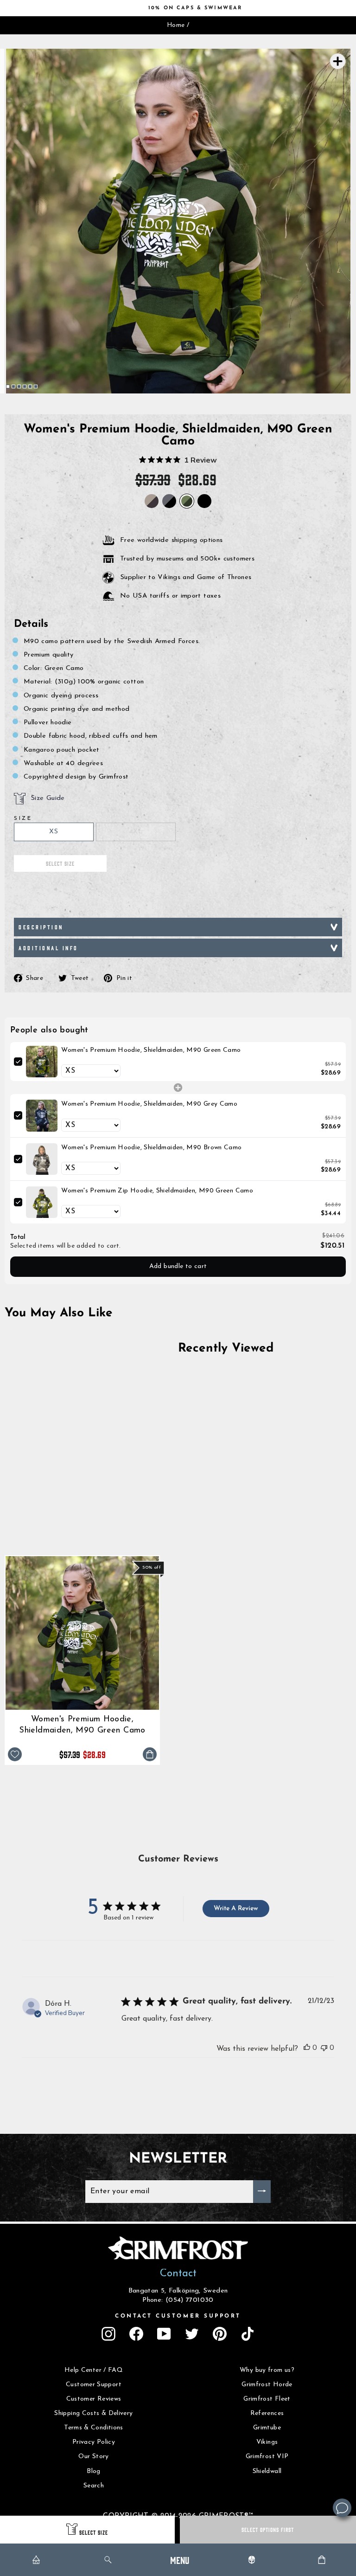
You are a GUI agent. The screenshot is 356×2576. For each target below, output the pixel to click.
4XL (136, 832)
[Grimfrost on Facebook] (136, 2334)
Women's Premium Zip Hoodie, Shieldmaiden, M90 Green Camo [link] (157, 1191)
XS (54, 832)
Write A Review (236, 1909)
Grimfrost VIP (267, 2457)
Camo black (169, 501)
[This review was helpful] (307, 2048)
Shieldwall (267, 2471)
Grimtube (267, 2428)
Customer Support (94, 2385)
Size (23, 818)
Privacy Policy (94, 2442)
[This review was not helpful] (324, 2048)
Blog (93, 2471)
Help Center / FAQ (94, 2370)
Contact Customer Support (178, 2316)
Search (94, 2486)
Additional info (48, 948)
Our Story (93, 2457)
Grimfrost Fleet (267, 2399)
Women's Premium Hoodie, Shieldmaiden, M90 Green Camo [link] (151, 1050)
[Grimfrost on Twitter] (192, 2334)
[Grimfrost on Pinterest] (220, 2334)
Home (176, 25)
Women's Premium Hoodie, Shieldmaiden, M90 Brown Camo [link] (151, 1148)
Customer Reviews (94, 2399)
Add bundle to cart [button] (178, 1266)
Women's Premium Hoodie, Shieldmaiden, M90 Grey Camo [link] (149, 1104)
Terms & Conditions (94, 2428)
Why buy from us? (267, 2370)
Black (204, 501)
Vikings (267, 2442)
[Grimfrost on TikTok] (248, 2334)
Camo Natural (152, 501)
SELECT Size (94, 2532)
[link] (42, 1062)
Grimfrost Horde (267, 2385)
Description (41, 927)
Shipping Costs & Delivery (93, 2413)
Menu (180, 2560)
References (267, 2413)
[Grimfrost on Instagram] (108, 2334)
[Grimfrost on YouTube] (164, 2334)
